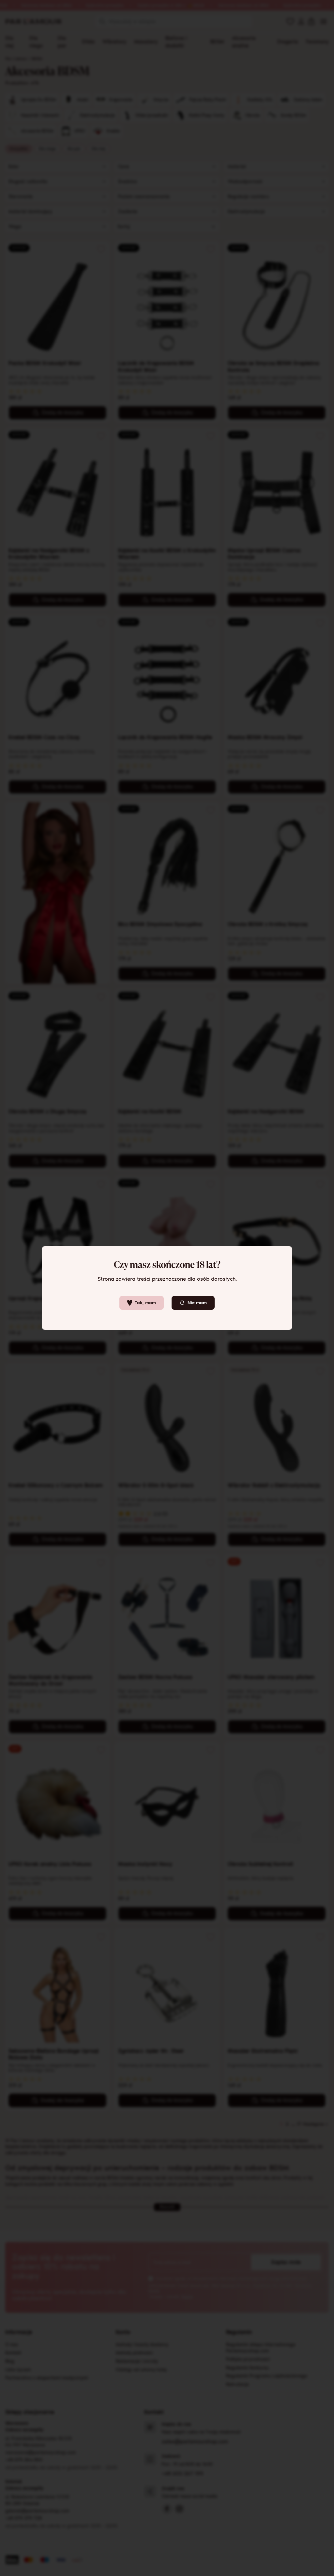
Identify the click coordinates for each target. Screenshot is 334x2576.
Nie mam (197, 1303)
